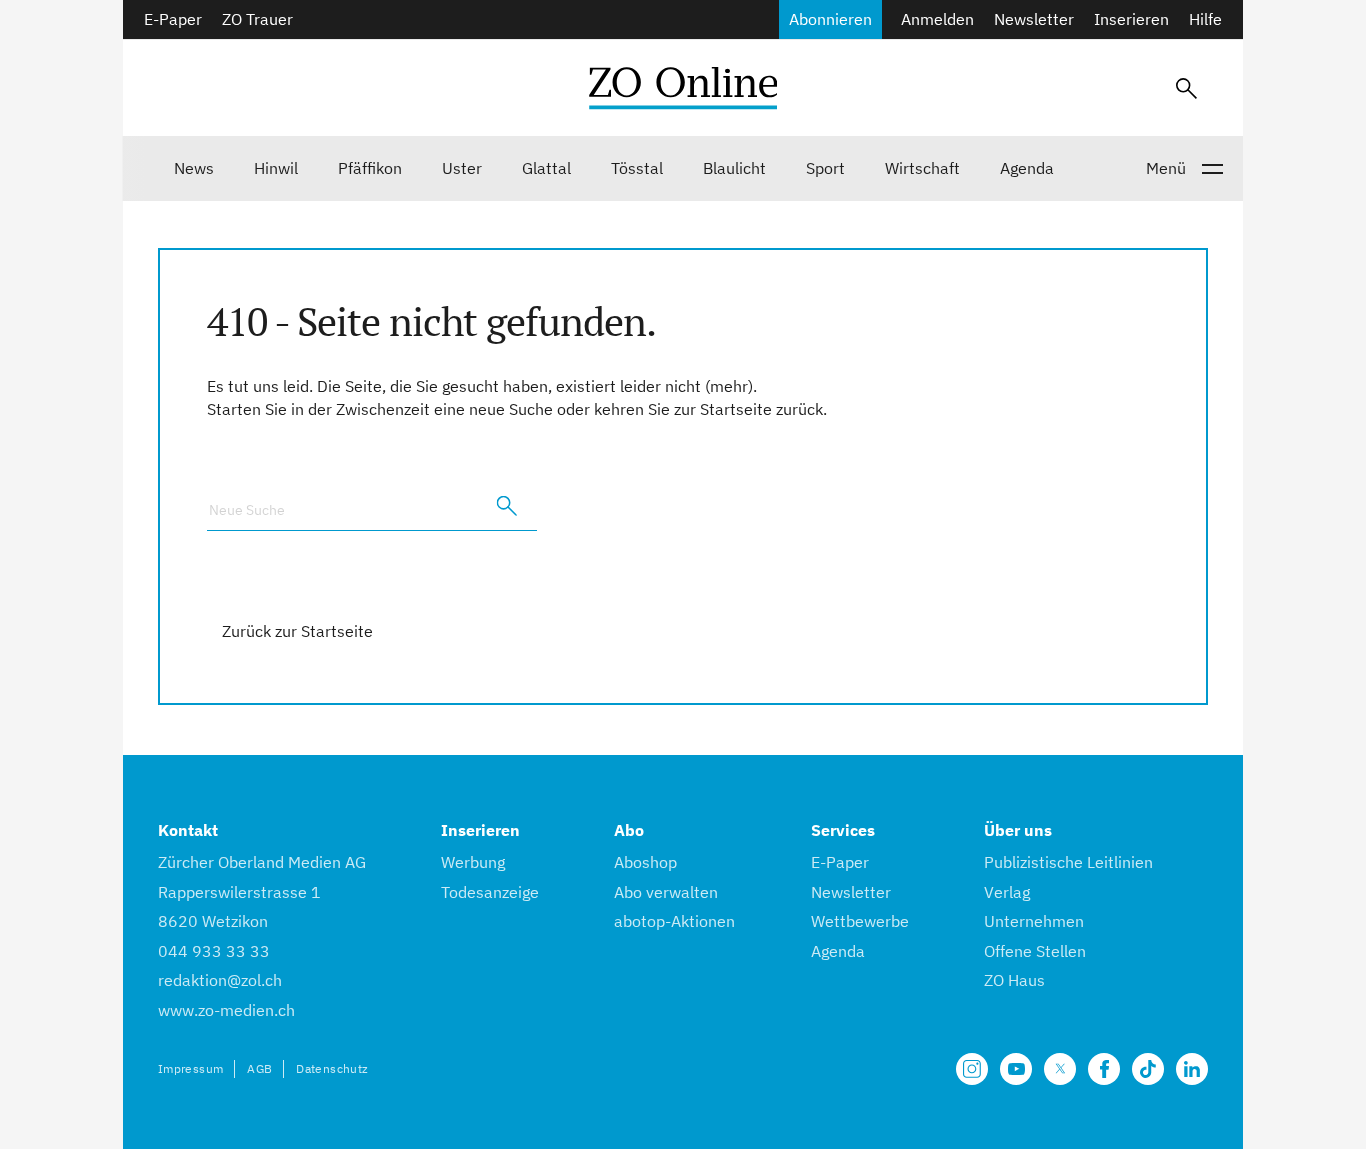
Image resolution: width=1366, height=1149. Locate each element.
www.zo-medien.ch (226, 1010)
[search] (507, 506)
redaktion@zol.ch (220, 980)
